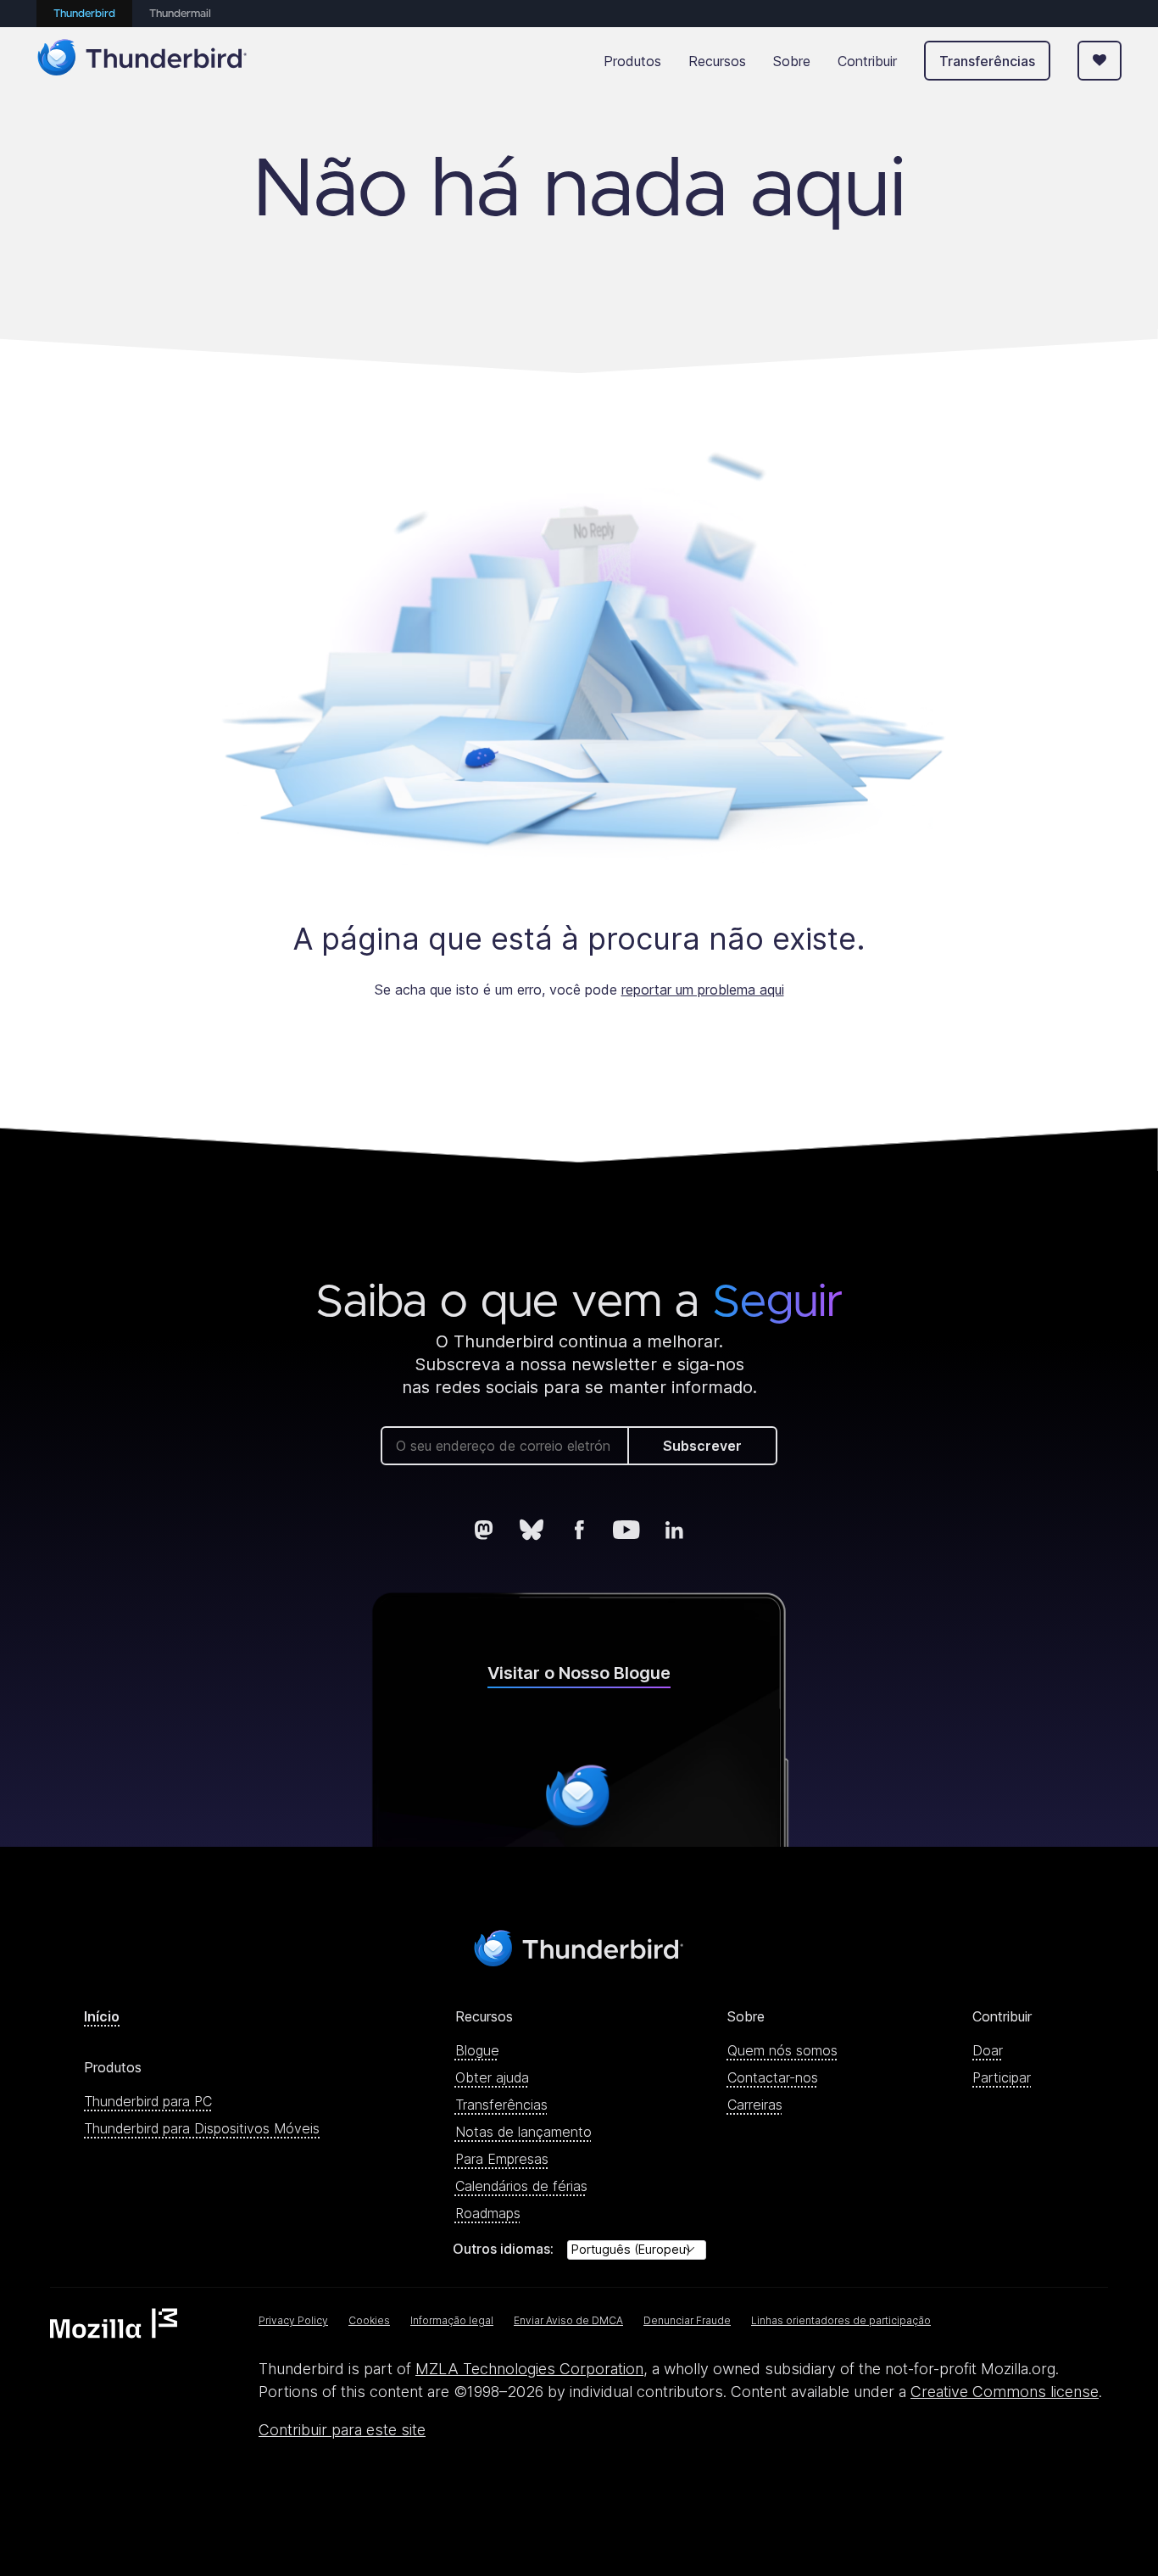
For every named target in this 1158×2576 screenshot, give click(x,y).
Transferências (987, 61)
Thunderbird (84, 14)
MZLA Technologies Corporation (529, 2369)
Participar (1002, 2077)
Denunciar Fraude (687, 2320)
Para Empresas (502, 2159)
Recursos (717, 61)
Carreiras (755, 2105)
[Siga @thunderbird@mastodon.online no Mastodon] (484, 1530)
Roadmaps (488, 2213)
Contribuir (867, 61)
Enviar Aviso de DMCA (568, 2320)
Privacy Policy (293, 2320)
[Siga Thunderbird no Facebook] (579, 1530)
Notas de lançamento (523, 2132)
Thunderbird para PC (148, 2101)
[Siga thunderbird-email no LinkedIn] (674, 1530)
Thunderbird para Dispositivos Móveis (202, 2128)
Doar (988, 2050)
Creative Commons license (1005, 2392)
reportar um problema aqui (703, 990)
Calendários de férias (521, 2186)
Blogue (477, 2050)
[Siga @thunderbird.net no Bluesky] (532, 1530)
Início (102, 2016)
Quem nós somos (782, 2050)
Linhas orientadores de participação (841, 2320)
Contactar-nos (773, 2077)
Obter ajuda (492, 2077)
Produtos (632, 61)
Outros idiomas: (503, 2249)
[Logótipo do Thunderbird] (142, 61)
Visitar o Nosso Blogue (579, 1673)
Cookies (369, 2320)
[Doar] (1100, 61)
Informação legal (452, 2320)
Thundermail (180, 14)
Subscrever (702, 1446)
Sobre (792, 61)
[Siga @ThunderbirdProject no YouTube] (626, 1530)
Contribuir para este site (342, 2430)
